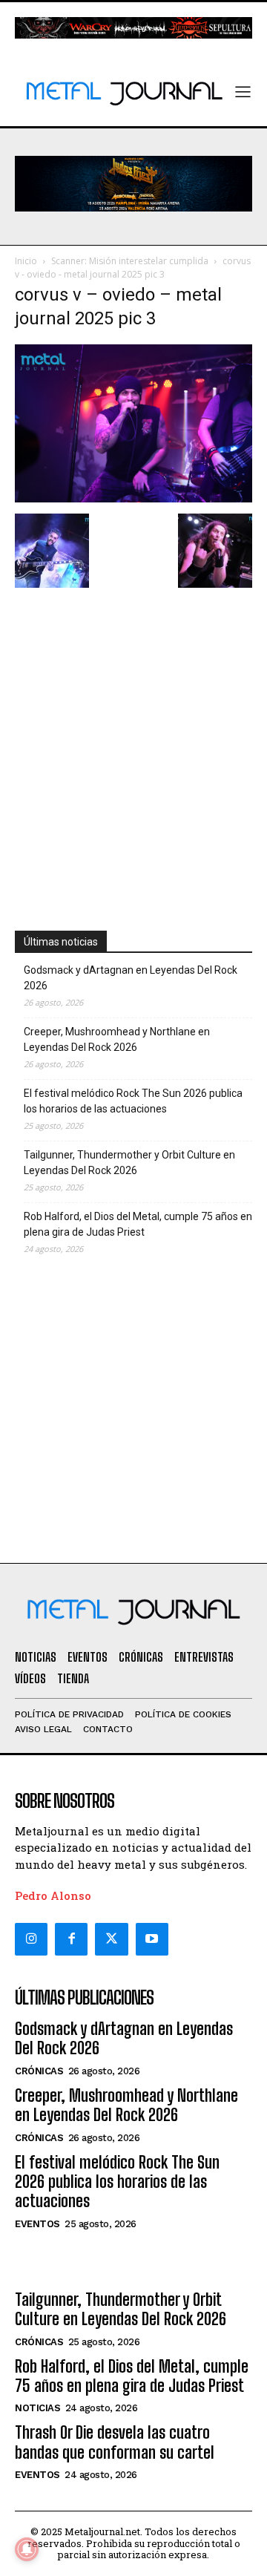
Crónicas (39, 2071)
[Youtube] (152, 1939)
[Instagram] (31, 1939)
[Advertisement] (133, 741)
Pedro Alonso (53, 1895)
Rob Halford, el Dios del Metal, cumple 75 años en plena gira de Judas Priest (138, 1224)
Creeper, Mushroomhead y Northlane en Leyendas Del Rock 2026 (117, 1039)
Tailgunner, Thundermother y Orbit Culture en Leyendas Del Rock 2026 (129, 1163)
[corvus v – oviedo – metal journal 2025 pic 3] (133, 498)
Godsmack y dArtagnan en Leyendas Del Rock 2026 (131, 978)
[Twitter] (111, 1939)
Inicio (26, 261)
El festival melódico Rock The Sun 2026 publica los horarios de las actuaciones (133, 1101)
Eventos (37, 2224)
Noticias (37, 2408)
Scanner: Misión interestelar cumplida (130, 261)
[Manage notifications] (27, 2549)
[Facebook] (71, 1939)
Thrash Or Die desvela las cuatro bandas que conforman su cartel (115, 2442)
